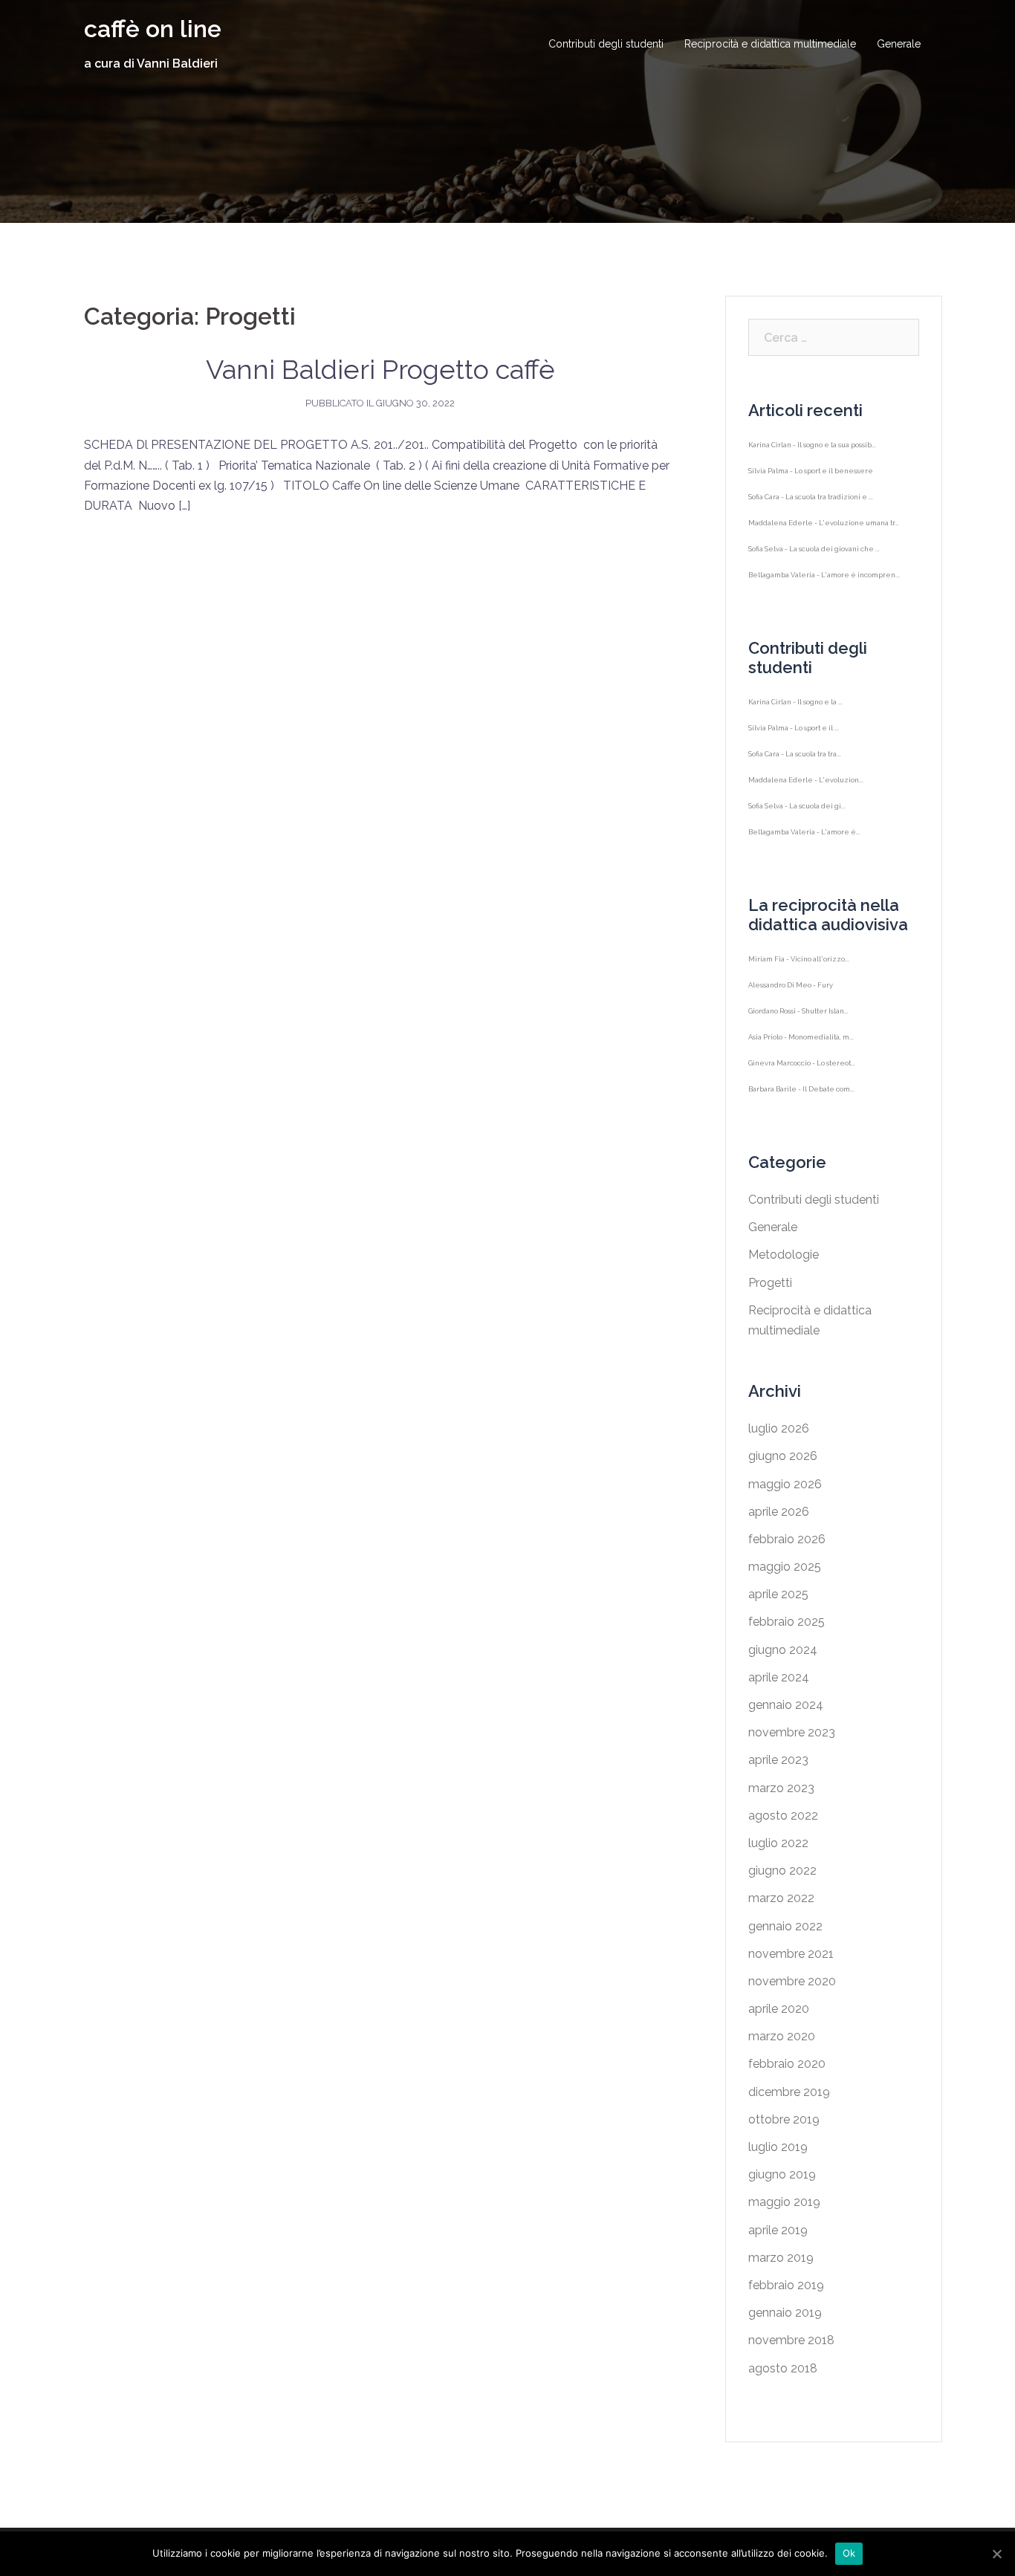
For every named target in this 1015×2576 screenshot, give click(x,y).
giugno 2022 (782, 1871)
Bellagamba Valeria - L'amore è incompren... (824, 590)
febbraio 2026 (787, 1539)
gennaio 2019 (785, 2313)
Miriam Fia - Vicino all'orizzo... (799, 974)
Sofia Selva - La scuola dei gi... (797, 821)
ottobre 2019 (784, 2119)
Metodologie (784, 1255)
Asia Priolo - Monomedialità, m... (801, 1052)
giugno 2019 (782, 2174)
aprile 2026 (779, 1512)
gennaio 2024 (786, 1705)
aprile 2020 (779, 2009)
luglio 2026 (779, 1428)
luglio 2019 (778, 2147)
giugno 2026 (783, 1456)
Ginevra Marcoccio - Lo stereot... (802, 1078)
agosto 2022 (783, 1816)
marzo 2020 (782, 2036)
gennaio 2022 (785, 1926)
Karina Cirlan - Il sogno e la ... (795, 717)
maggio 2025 (785, 1567)
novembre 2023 (792, 1732)
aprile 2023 (778, 1760)
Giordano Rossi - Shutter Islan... (798, 1026)
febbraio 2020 (787, 2064)
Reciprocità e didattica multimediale (770, 44)
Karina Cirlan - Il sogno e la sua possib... (812, 460)
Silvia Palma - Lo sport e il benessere (811, 486)
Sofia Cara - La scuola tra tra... (795, 769)
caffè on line (153, 29)
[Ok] (996, 2554)
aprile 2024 (779, 1677)
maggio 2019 (784, 2202)
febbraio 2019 (786, 2285)
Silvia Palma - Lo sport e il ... (794, 743)
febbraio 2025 (787, 1622)
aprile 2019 (778, 2230)
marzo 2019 (781, 2258)
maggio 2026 (785, 1484)
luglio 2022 (778, 1843)
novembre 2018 (791, 2340)
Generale (899, 44)
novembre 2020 (792, 1981)
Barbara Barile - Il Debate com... (801, 1104)
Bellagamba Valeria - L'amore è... (804, 847)
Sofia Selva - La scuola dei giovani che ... (814, 564)
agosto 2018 (783, 2368)
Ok (849, 2553)
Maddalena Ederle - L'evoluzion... (806, 795)
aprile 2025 (778, 1594)
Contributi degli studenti (606, 44)
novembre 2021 (791, 1954)
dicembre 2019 (789, 2092)
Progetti (770, 1283)
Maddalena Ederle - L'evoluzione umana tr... (824, 538)
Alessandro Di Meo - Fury (791, 1000)
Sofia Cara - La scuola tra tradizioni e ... (811, 512)
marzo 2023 (781, 1788)
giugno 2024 (783, 1650)
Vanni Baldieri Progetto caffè (380, 369)
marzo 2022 (781, 1898)
